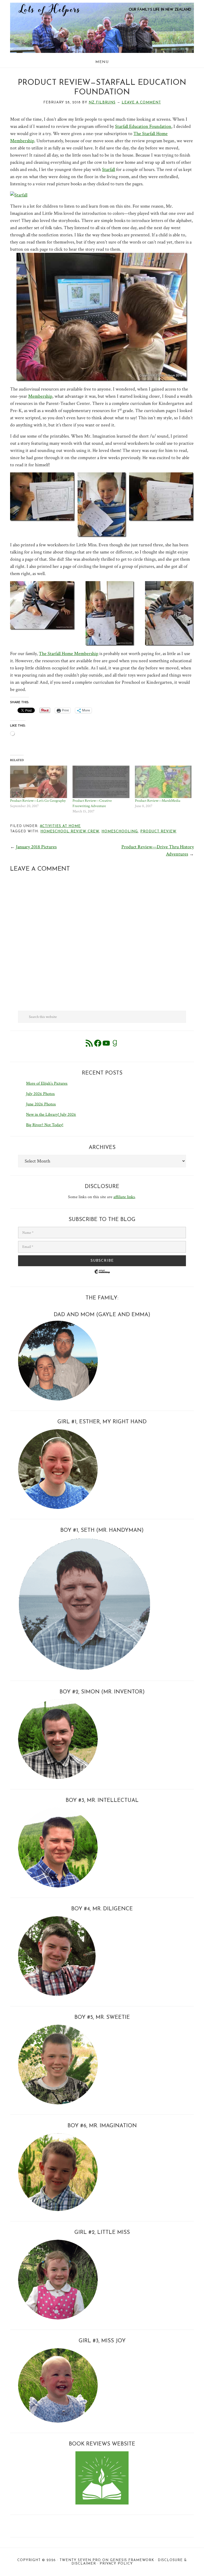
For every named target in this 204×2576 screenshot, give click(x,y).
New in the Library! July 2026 (51, 1115)
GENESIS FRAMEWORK (132, 2560)
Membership (40, 396)
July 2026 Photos (40, 1094)
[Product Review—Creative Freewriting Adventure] (101, 782)
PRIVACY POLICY (116, 2564)
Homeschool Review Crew (70, 831)
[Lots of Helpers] (102, 6)
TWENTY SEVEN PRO (80, 2560)
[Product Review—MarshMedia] (163, 782)
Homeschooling (120, 831)
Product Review (158, 831)
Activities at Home (60, 826)
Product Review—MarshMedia (158, 801)
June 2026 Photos (41, 1104)
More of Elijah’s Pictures (47, 1083)
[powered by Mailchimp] (102, 1276)
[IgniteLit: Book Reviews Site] (102, 2503)
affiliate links (124, 1197)
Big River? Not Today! (45, 1125)
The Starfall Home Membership (69, 654)
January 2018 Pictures (36, 847)
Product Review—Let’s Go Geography (38, 801)
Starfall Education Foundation (143, 126)
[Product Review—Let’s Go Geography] (39, 782)
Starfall (109, 169)
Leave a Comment (141, 102)
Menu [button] (102, 62)
